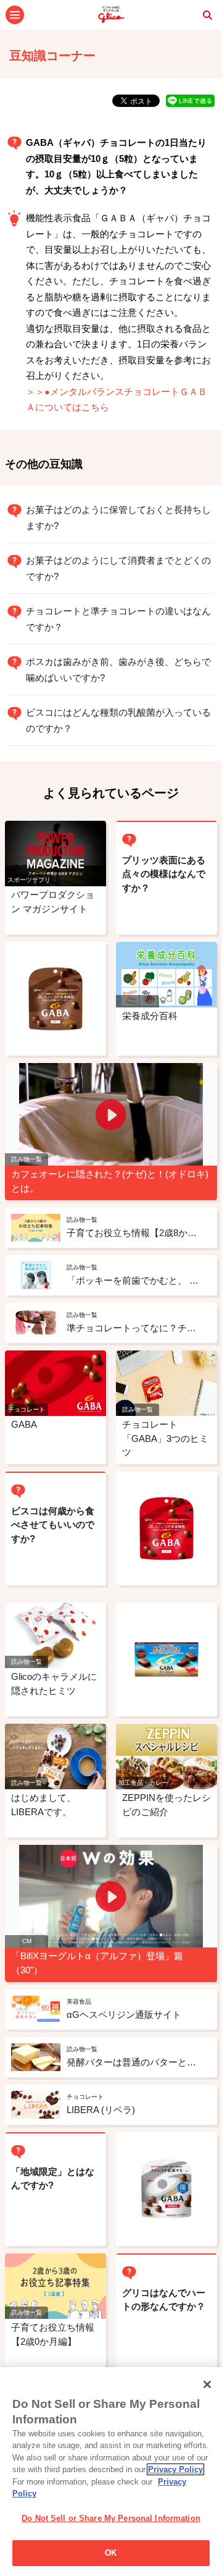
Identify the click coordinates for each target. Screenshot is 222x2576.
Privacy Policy (175, 2469)
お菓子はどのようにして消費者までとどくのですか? (118, 568)
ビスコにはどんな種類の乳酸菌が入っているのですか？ (118, 720)
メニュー (15, 15)
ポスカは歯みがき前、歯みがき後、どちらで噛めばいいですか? (118, 670)
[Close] (207, 2384)
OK (111, 2553)
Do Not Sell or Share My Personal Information (111, 2518)
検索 (207, 15)
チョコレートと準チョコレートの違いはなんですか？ (118, 619)
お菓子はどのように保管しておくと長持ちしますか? (118, 518)
